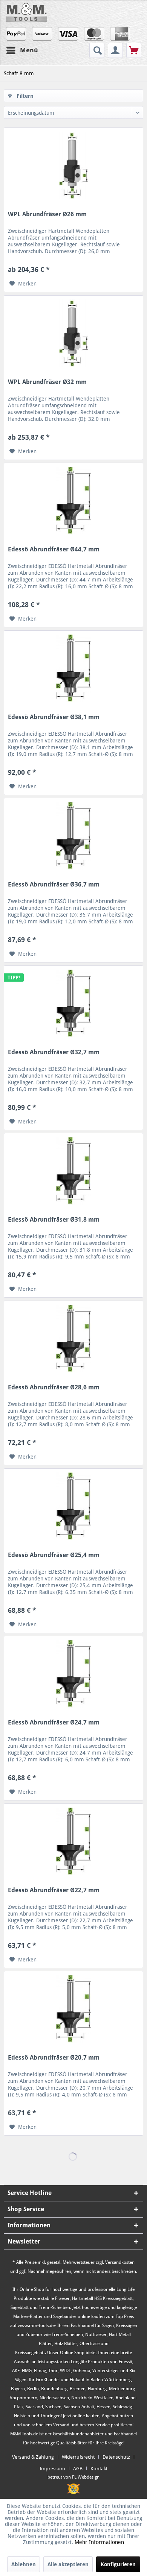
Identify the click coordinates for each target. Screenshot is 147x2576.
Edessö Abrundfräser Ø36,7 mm (54, 884)
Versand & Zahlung (33, 2457)
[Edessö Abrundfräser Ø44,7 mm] (73, 501)
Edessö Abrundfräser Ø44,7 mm (54, 549)
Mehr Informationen (99, 2542)
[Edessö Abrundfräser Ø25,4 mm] (73, 1506)
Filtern (24, 96)
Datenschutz (116, 2457)
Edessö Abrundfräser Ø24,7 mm (54, 1722)
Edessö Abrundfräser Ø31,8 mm (54, 1220)
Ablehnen (24, 2564)
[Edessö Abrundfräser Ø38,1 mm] (73, 668)
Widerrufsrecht (78, 2457)
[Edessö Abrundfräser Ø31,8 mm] (73, 1171)
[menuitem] (98, 50)
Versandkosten (120, 2262)
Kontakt (99, 2469)
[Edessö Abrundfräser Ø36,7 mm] (73, 836)
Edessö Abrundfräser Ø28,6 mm (54, 1387)
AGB (78, 2469)
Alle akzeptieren (68, 2564)
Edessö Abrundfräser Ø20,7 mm (54, 2058)
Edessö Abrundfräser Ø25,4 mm (54, 1555)
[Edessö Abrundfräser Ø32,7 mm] (73, 1003)
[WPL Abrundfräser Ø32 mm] (73, 333)
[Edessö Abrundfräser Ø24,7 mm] (73, 1674)
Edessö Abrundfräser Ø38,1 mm (54, 717)
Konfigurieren (118, 2564)
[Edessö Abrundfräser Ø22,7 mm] (73, 1841)
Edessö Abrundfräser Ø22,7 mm (54, 1890)
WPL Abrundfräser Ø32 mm (47, 382)
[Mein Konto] (115, 50)
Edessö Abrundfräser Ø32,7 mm (54, 1052)
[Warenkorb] (134, 50)
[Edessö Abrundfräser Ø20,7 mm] (73, 2009)
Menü (29, 50)
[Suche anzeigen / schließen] (97, 50)
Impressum (52, 2469)
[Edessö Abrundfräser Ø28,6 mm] (73, 1339)
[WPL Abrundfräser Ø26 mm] (73, 165)
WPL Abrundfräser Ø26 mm (47, 214)
